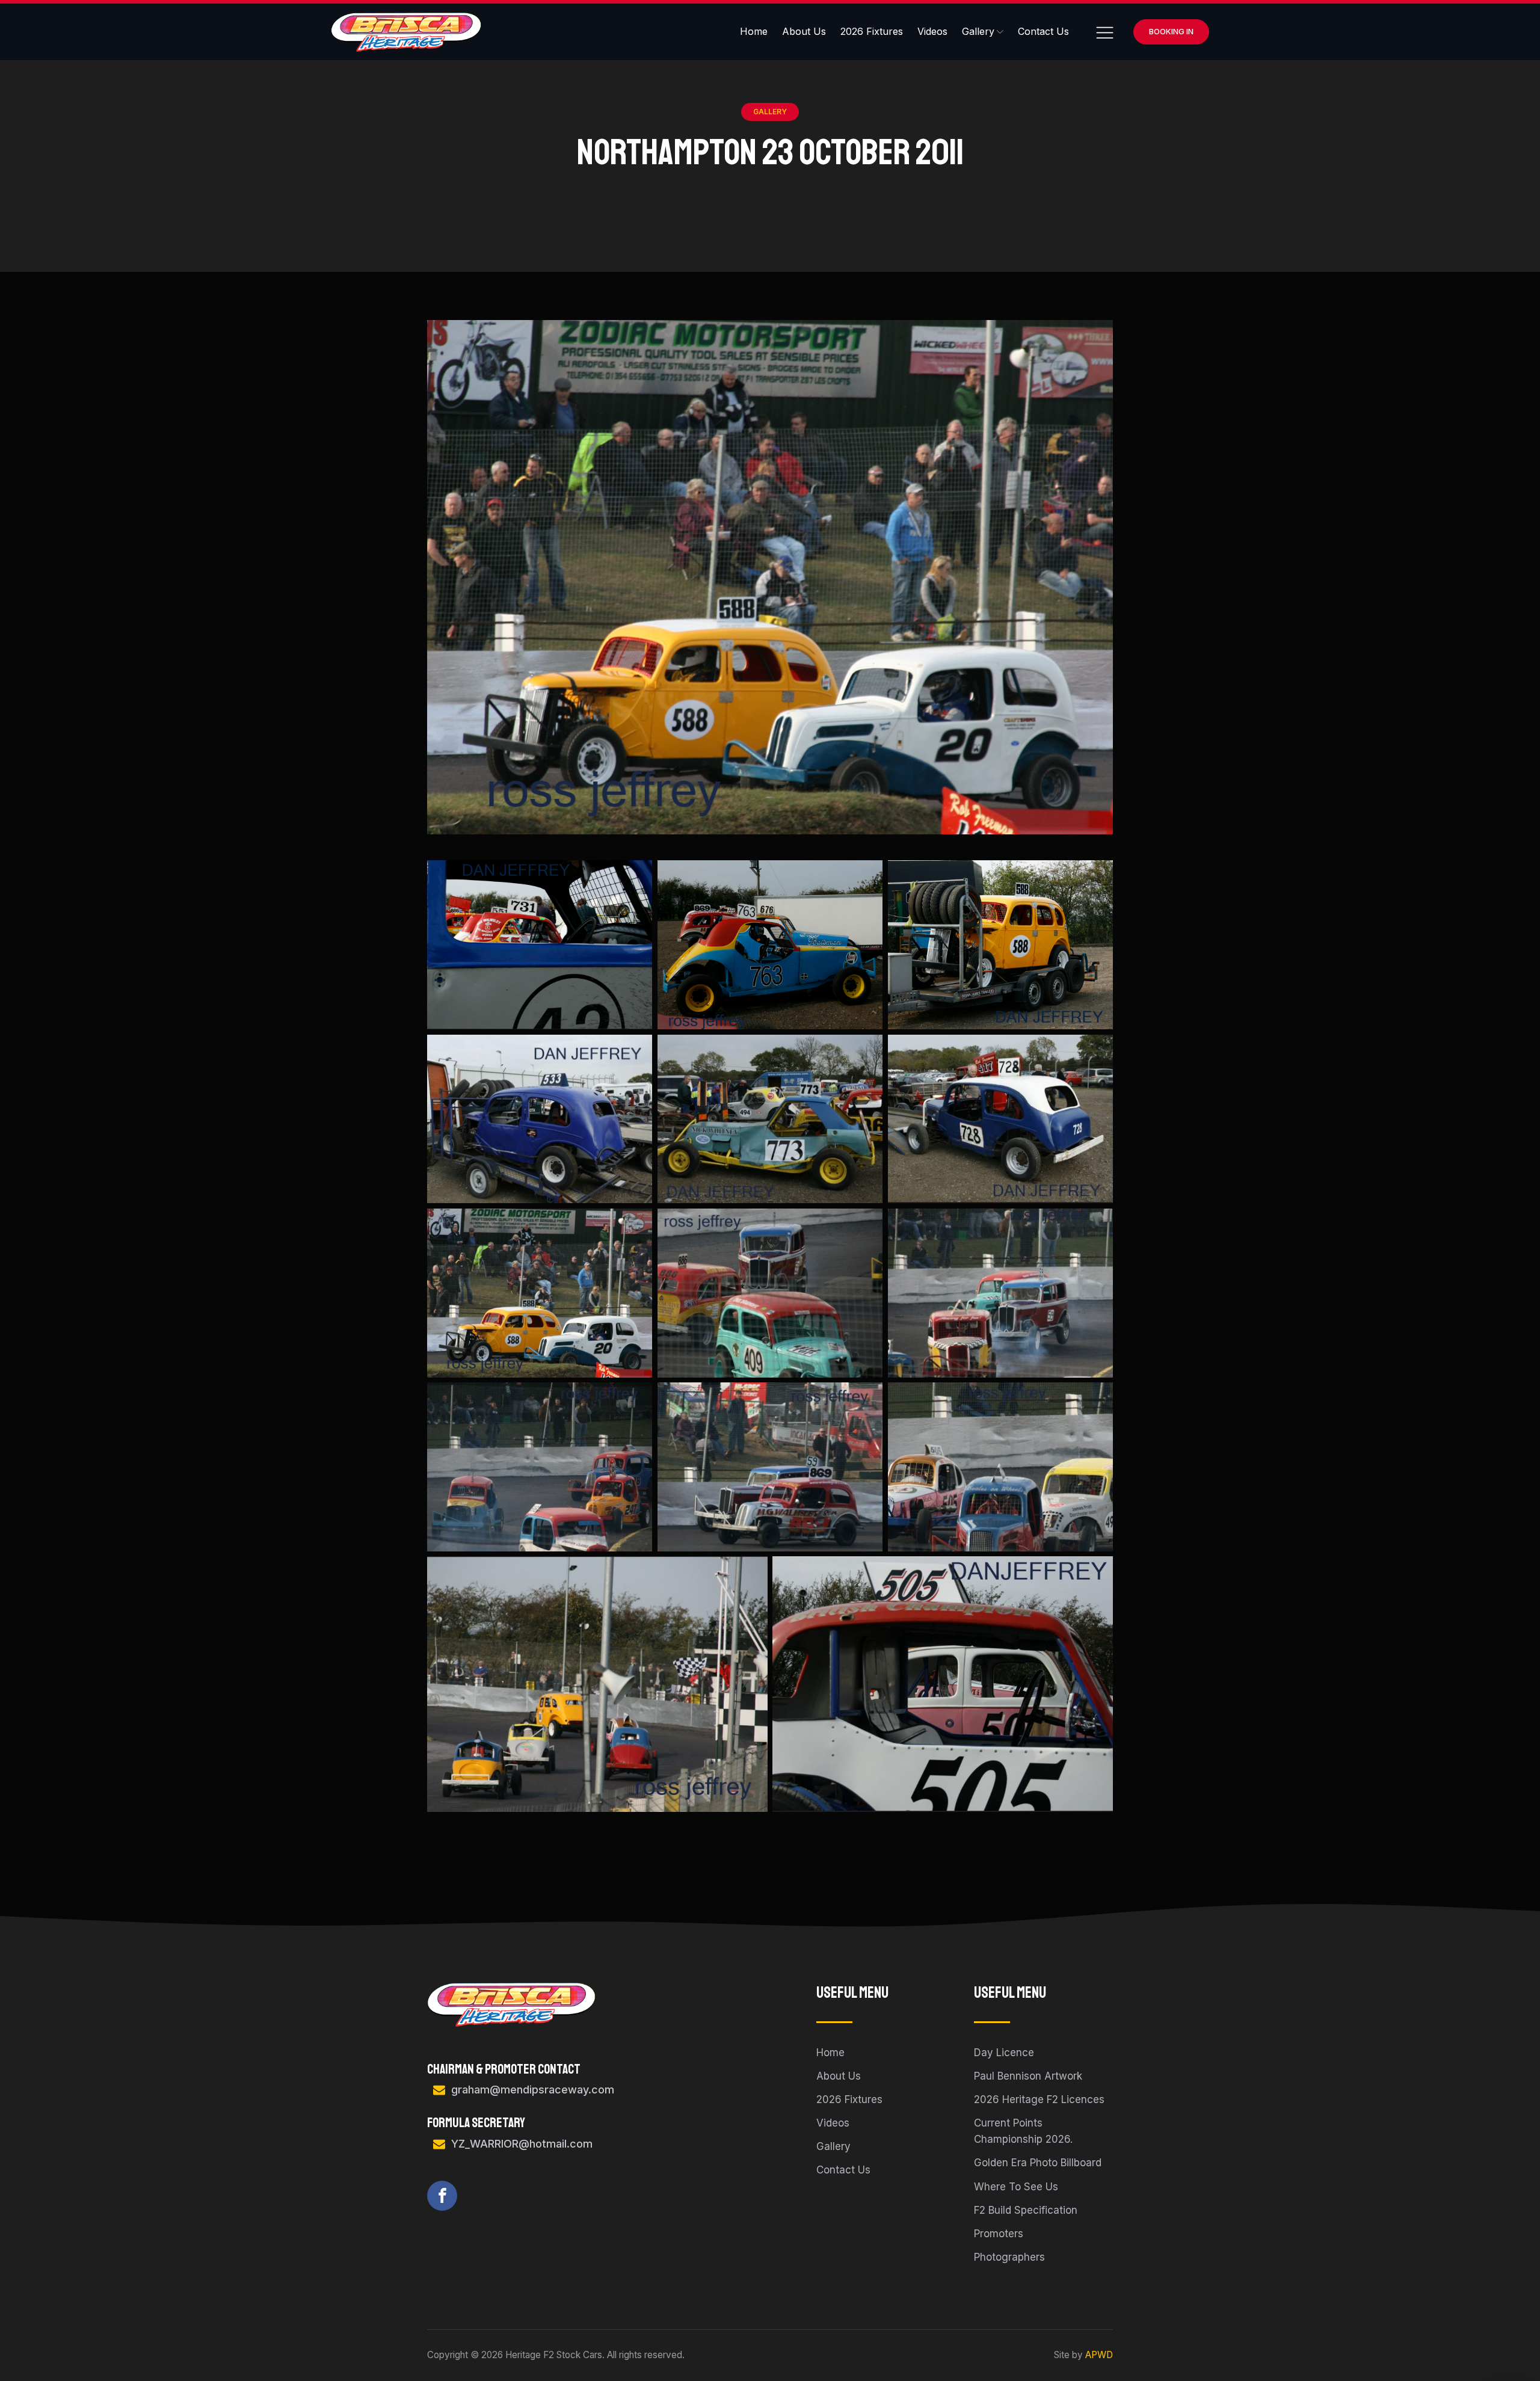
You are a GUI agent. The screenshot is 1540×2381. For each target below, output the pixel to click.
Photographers (1009, 2257)
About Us (804, 31)
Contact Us (1043, 31)
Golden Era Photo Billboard (1038, 2163)
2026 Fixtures (872, 31)
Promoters (999, 2234)
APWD (1099, 2355)
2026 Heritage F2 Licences (1039, 2099)
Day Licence (1004, 2053)
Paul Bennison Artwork (1028, 2076)
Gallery (978, 31)
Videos (932, 31)
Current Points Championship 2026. (1023, 2131)
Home (754, 31)
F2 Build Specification (1026, 2210)
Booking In (1171, 31)
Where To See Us (1016, 2187)
